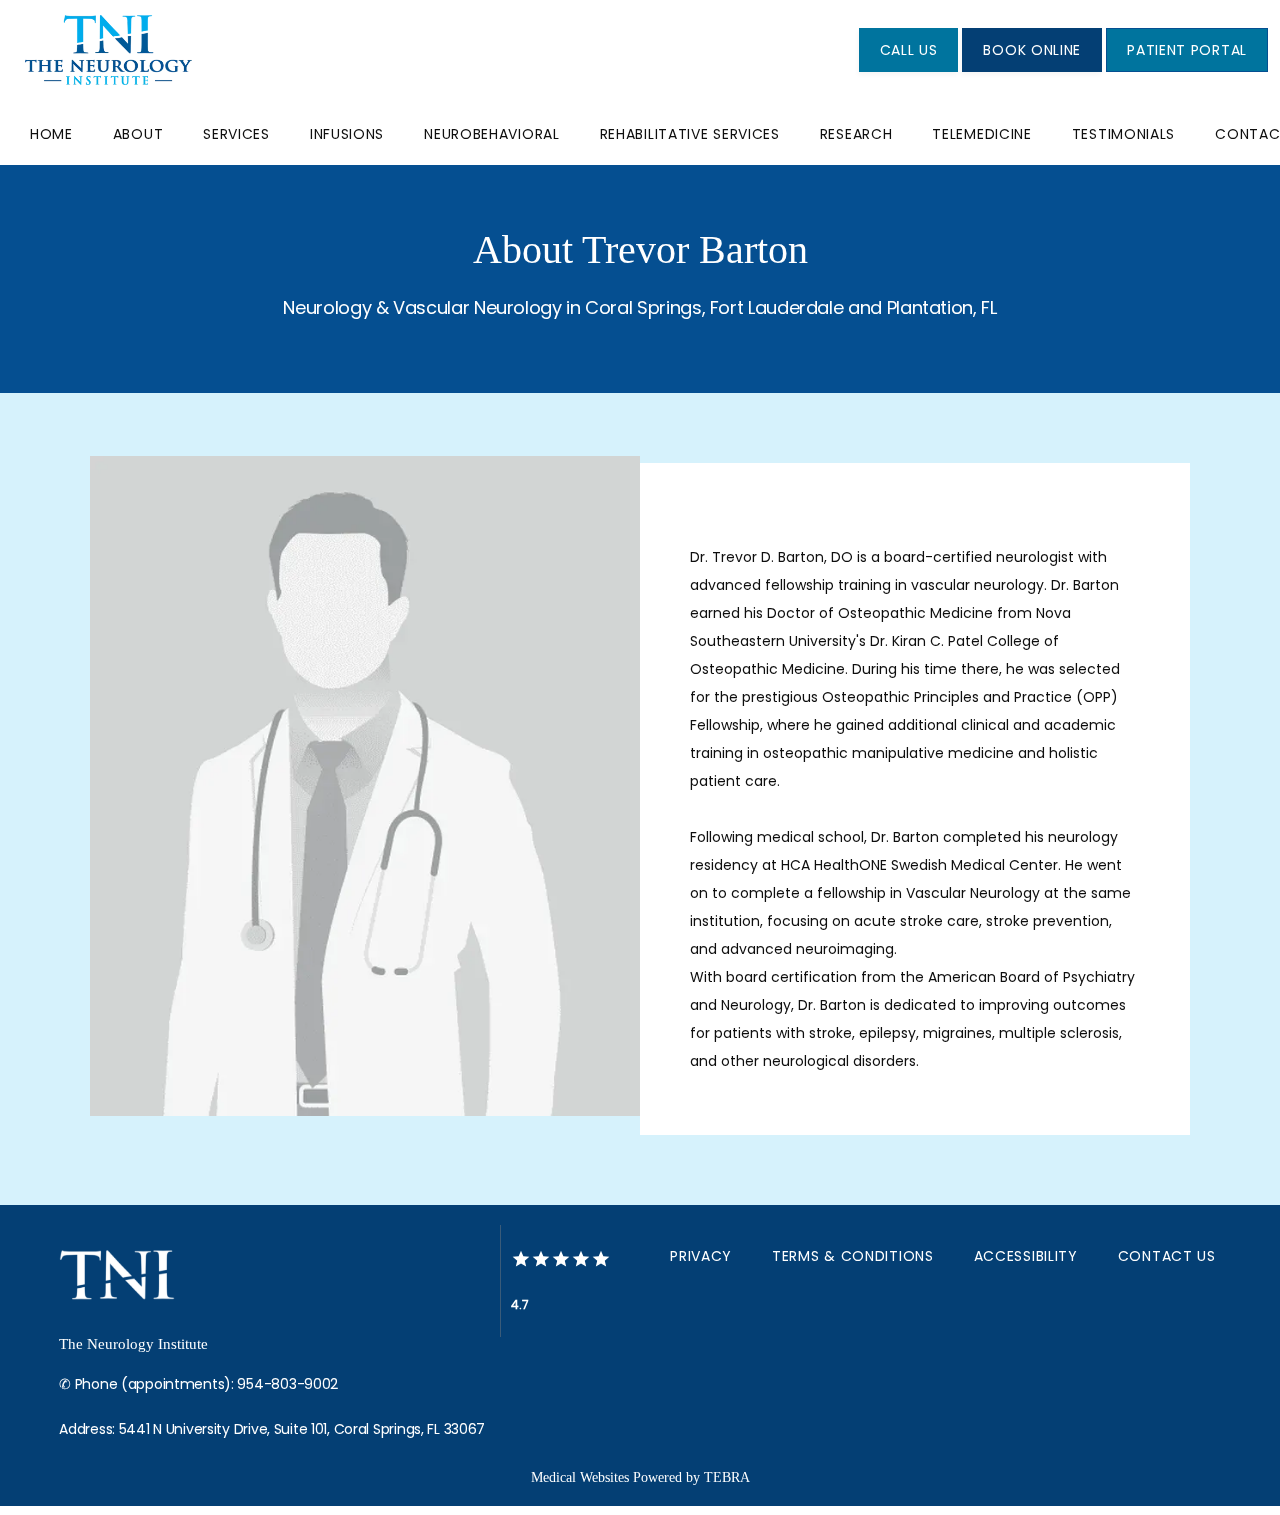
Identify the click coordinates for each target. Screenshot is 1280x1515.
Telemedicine (981, 134)
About (138, 134)
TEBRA (727, 1477)
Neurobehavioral (492, 134)
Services (236, 134)
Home (51, 134)
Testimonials (1123, 134)
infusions (347, 134)
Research (856, 134)
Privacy (701, 1256)
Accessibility (1026, 1256)
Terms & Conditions (853, 1256)
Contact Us (1167, 1256)
